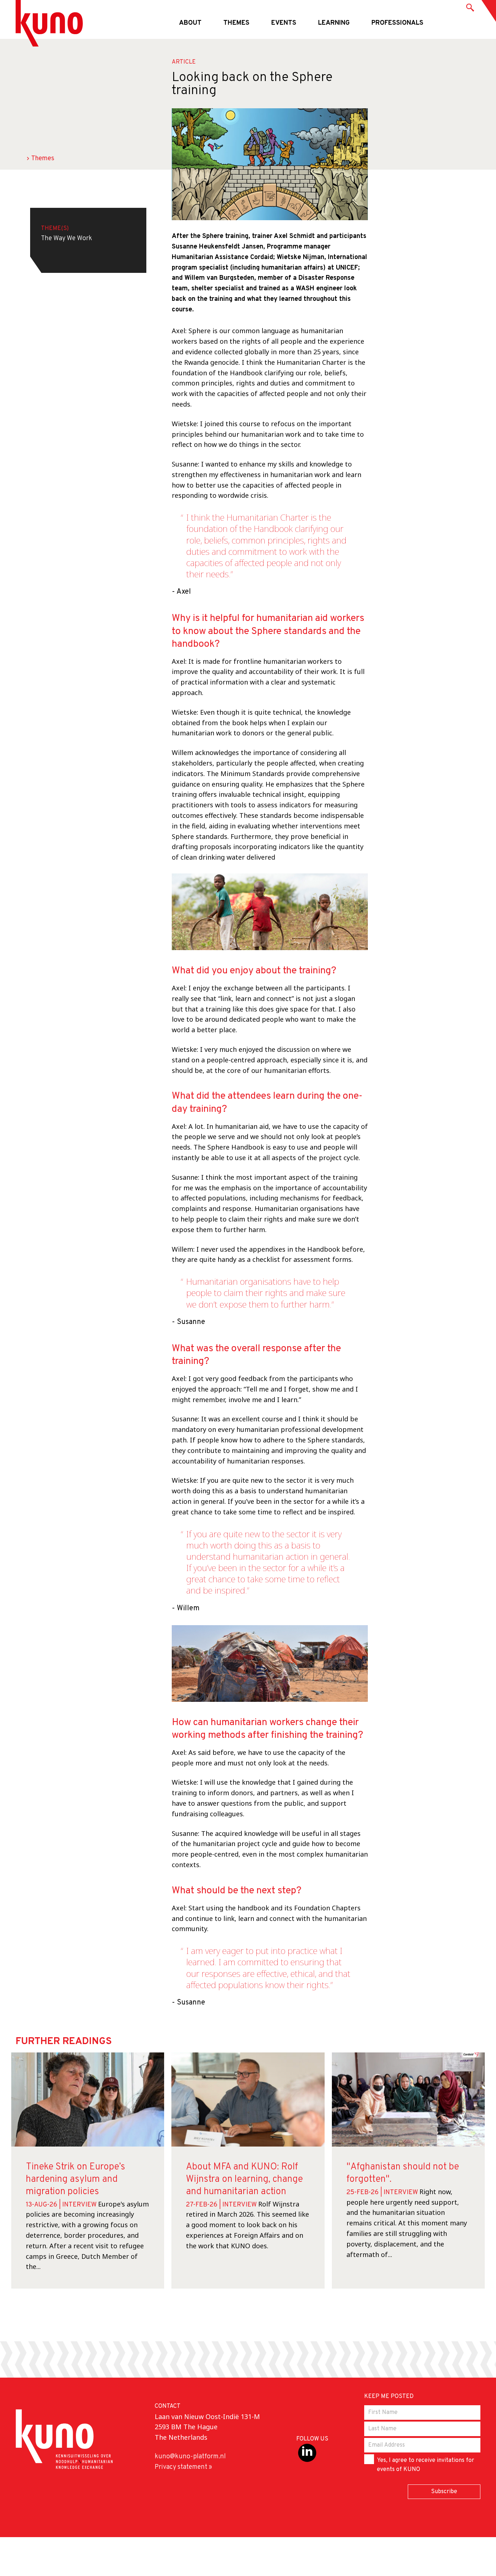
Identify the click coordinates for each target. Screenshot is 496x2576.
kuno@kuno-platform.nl (190, 2457)
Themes (236, 23)
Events (284, 23)
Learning (334, 23)
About (190, 23)
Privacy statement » (183, 2467)
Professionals (397, 23)
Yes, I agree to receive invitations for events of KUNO (426, 2465)
